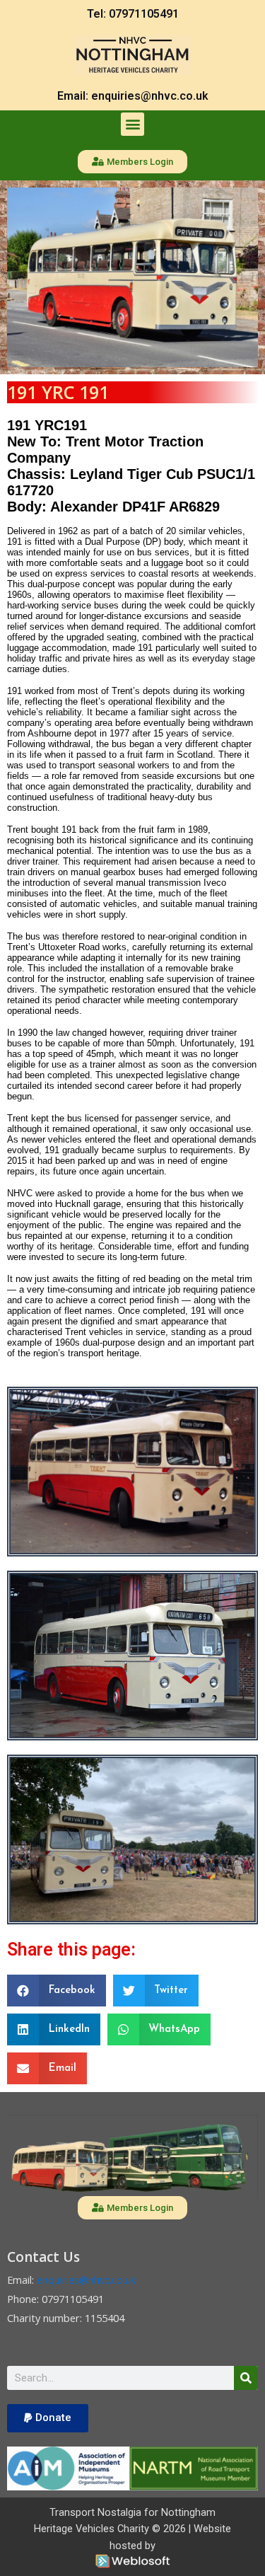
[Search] (246, 2378)
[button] (132, 124)
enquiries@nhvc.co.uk (85, 2280)
